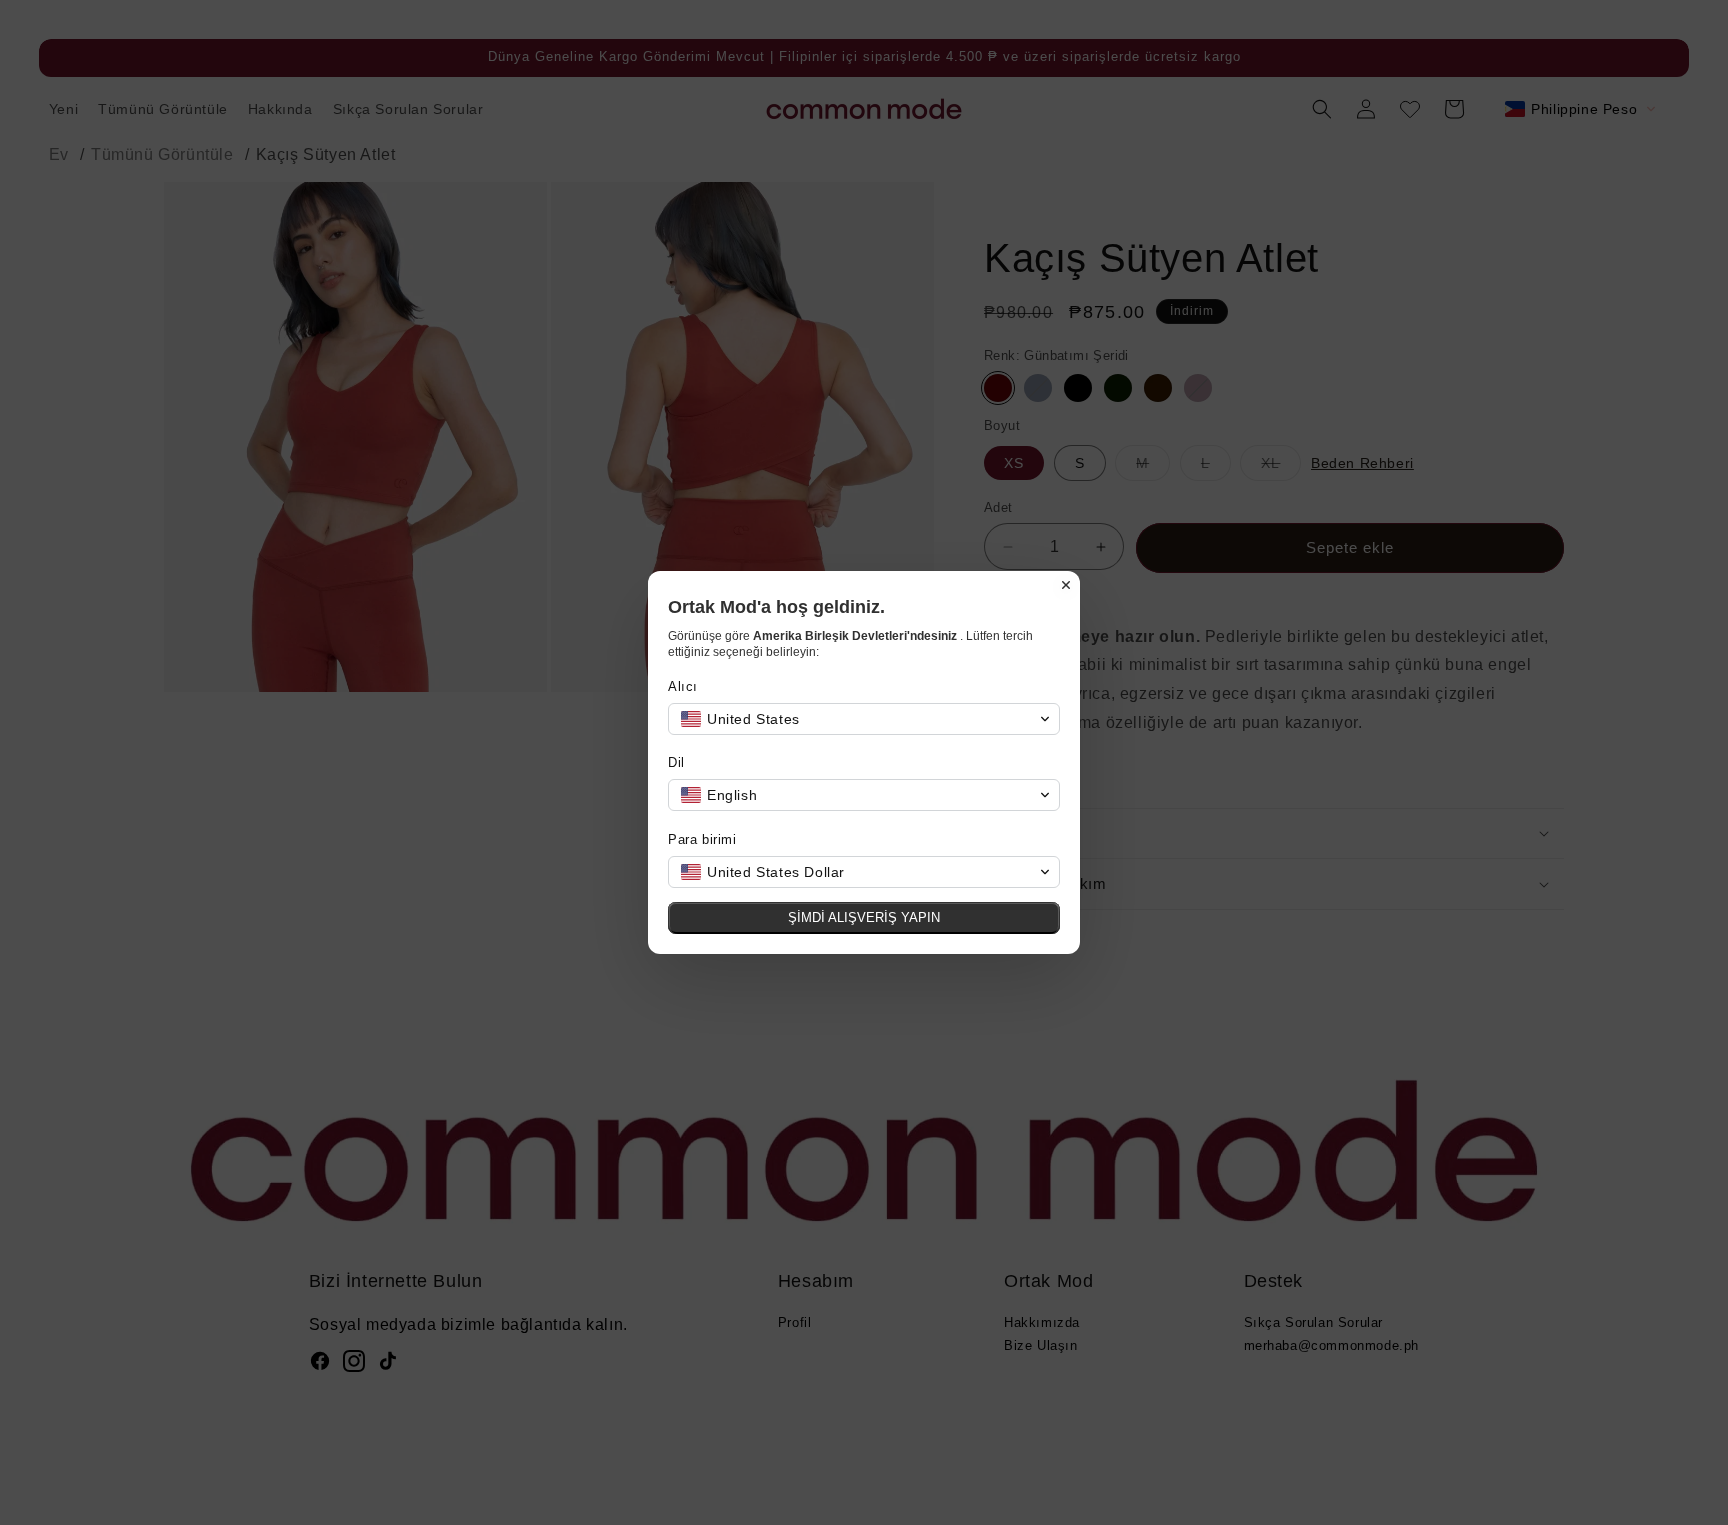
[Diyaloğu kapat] (1066, 585)
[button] (864, 719)
